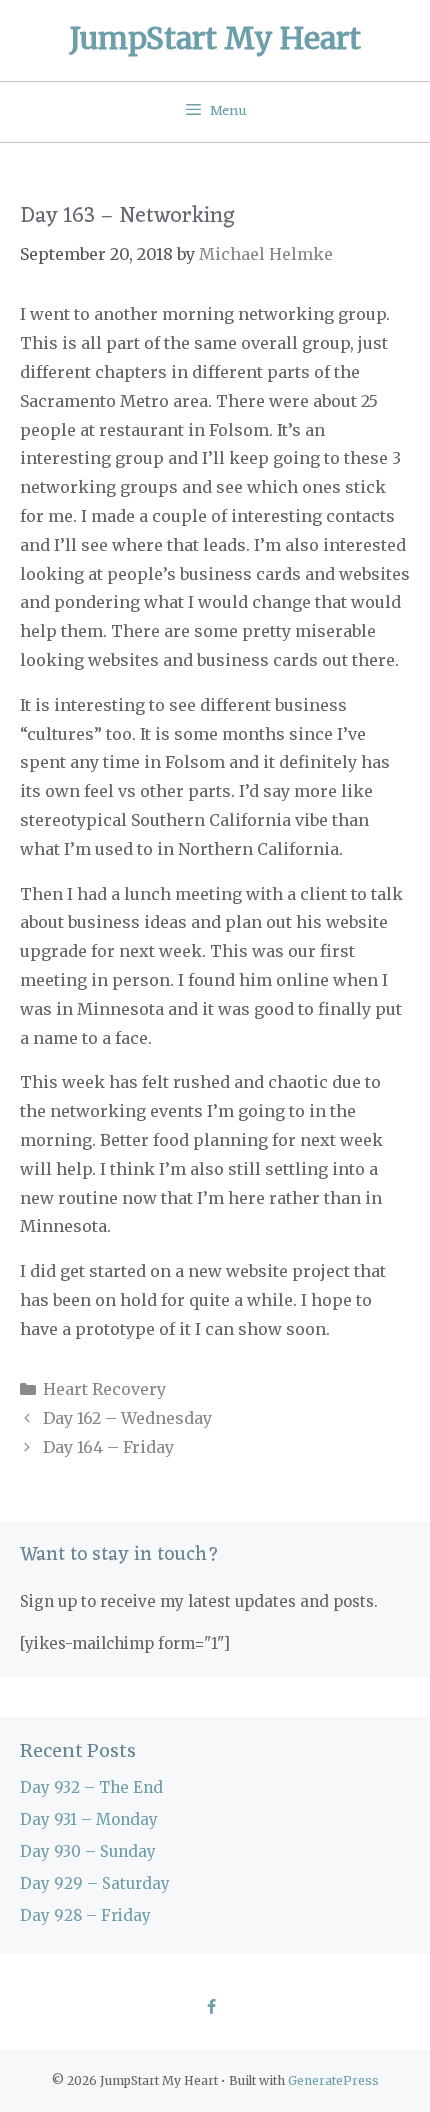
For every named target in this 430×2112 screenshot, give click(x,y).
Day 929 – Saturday (95, 1883)
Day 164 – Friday (108, 1447)
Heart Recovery (104, 1389)
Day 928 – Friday (85, 1915)
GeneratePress (333, 2080)
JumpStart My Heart (215, 38)
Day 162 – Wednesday (127, 1418)
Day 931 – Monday (89, 1819)
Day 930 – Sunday (88, 1851)
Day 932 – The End (91, 1787)
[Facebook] (210, 2008)
